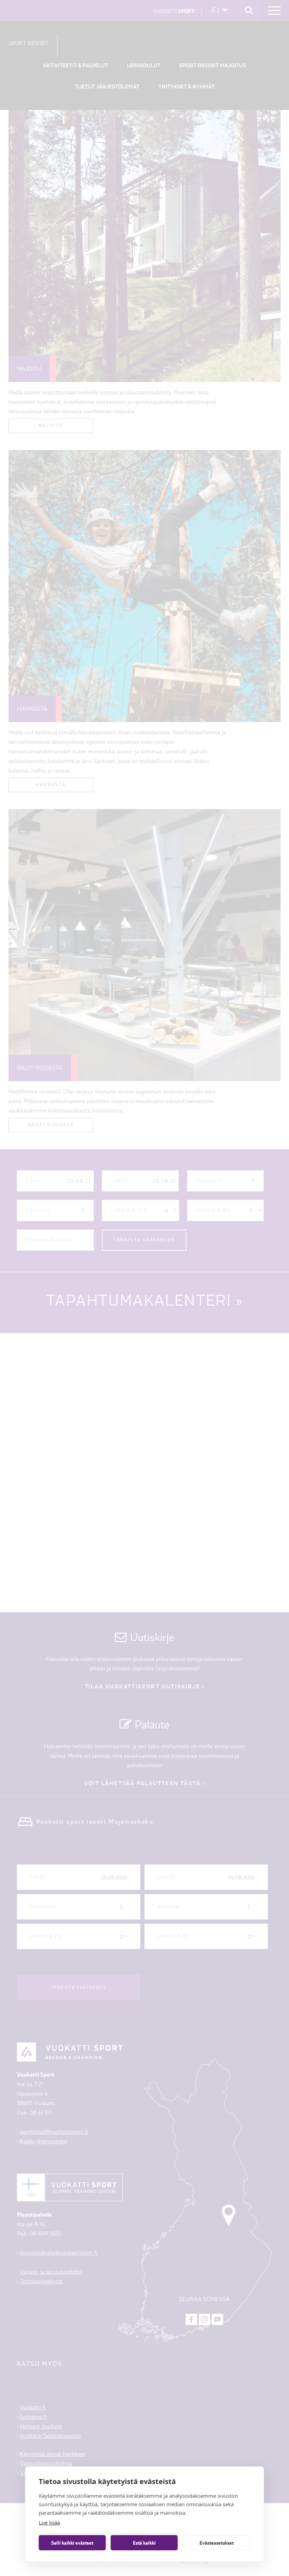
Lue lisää (49, 2522)
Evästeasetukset (217, 2543)
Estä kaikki (144, 2543)
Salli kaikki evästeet (72, 2543)
